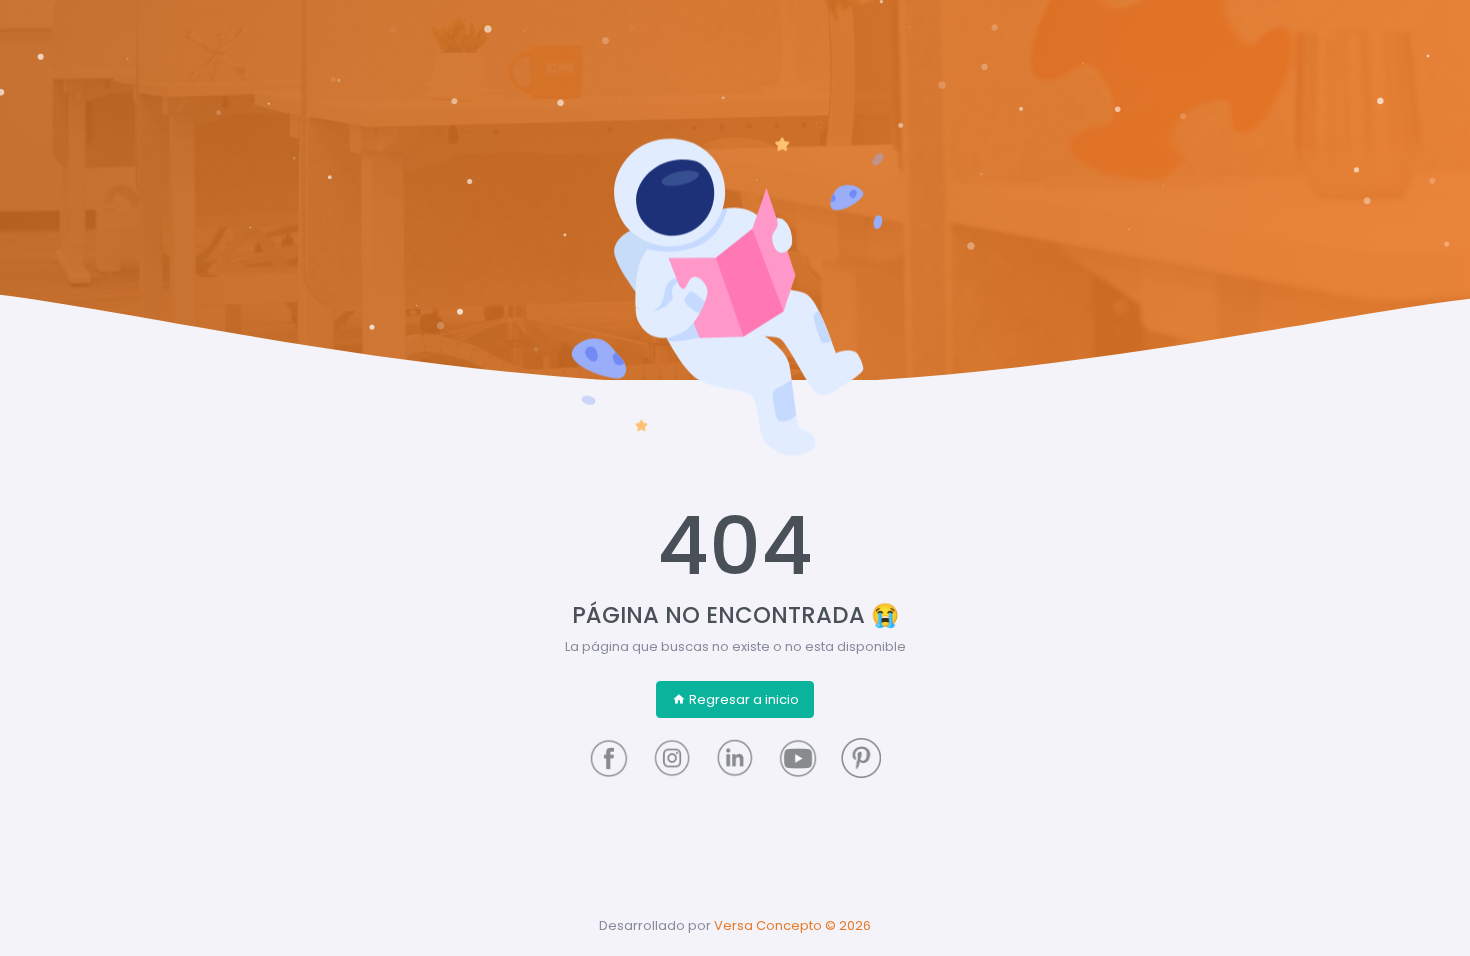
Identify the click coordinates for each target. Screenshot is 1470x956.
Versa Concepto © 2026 (792, 925)
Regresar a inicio (744, 699)
